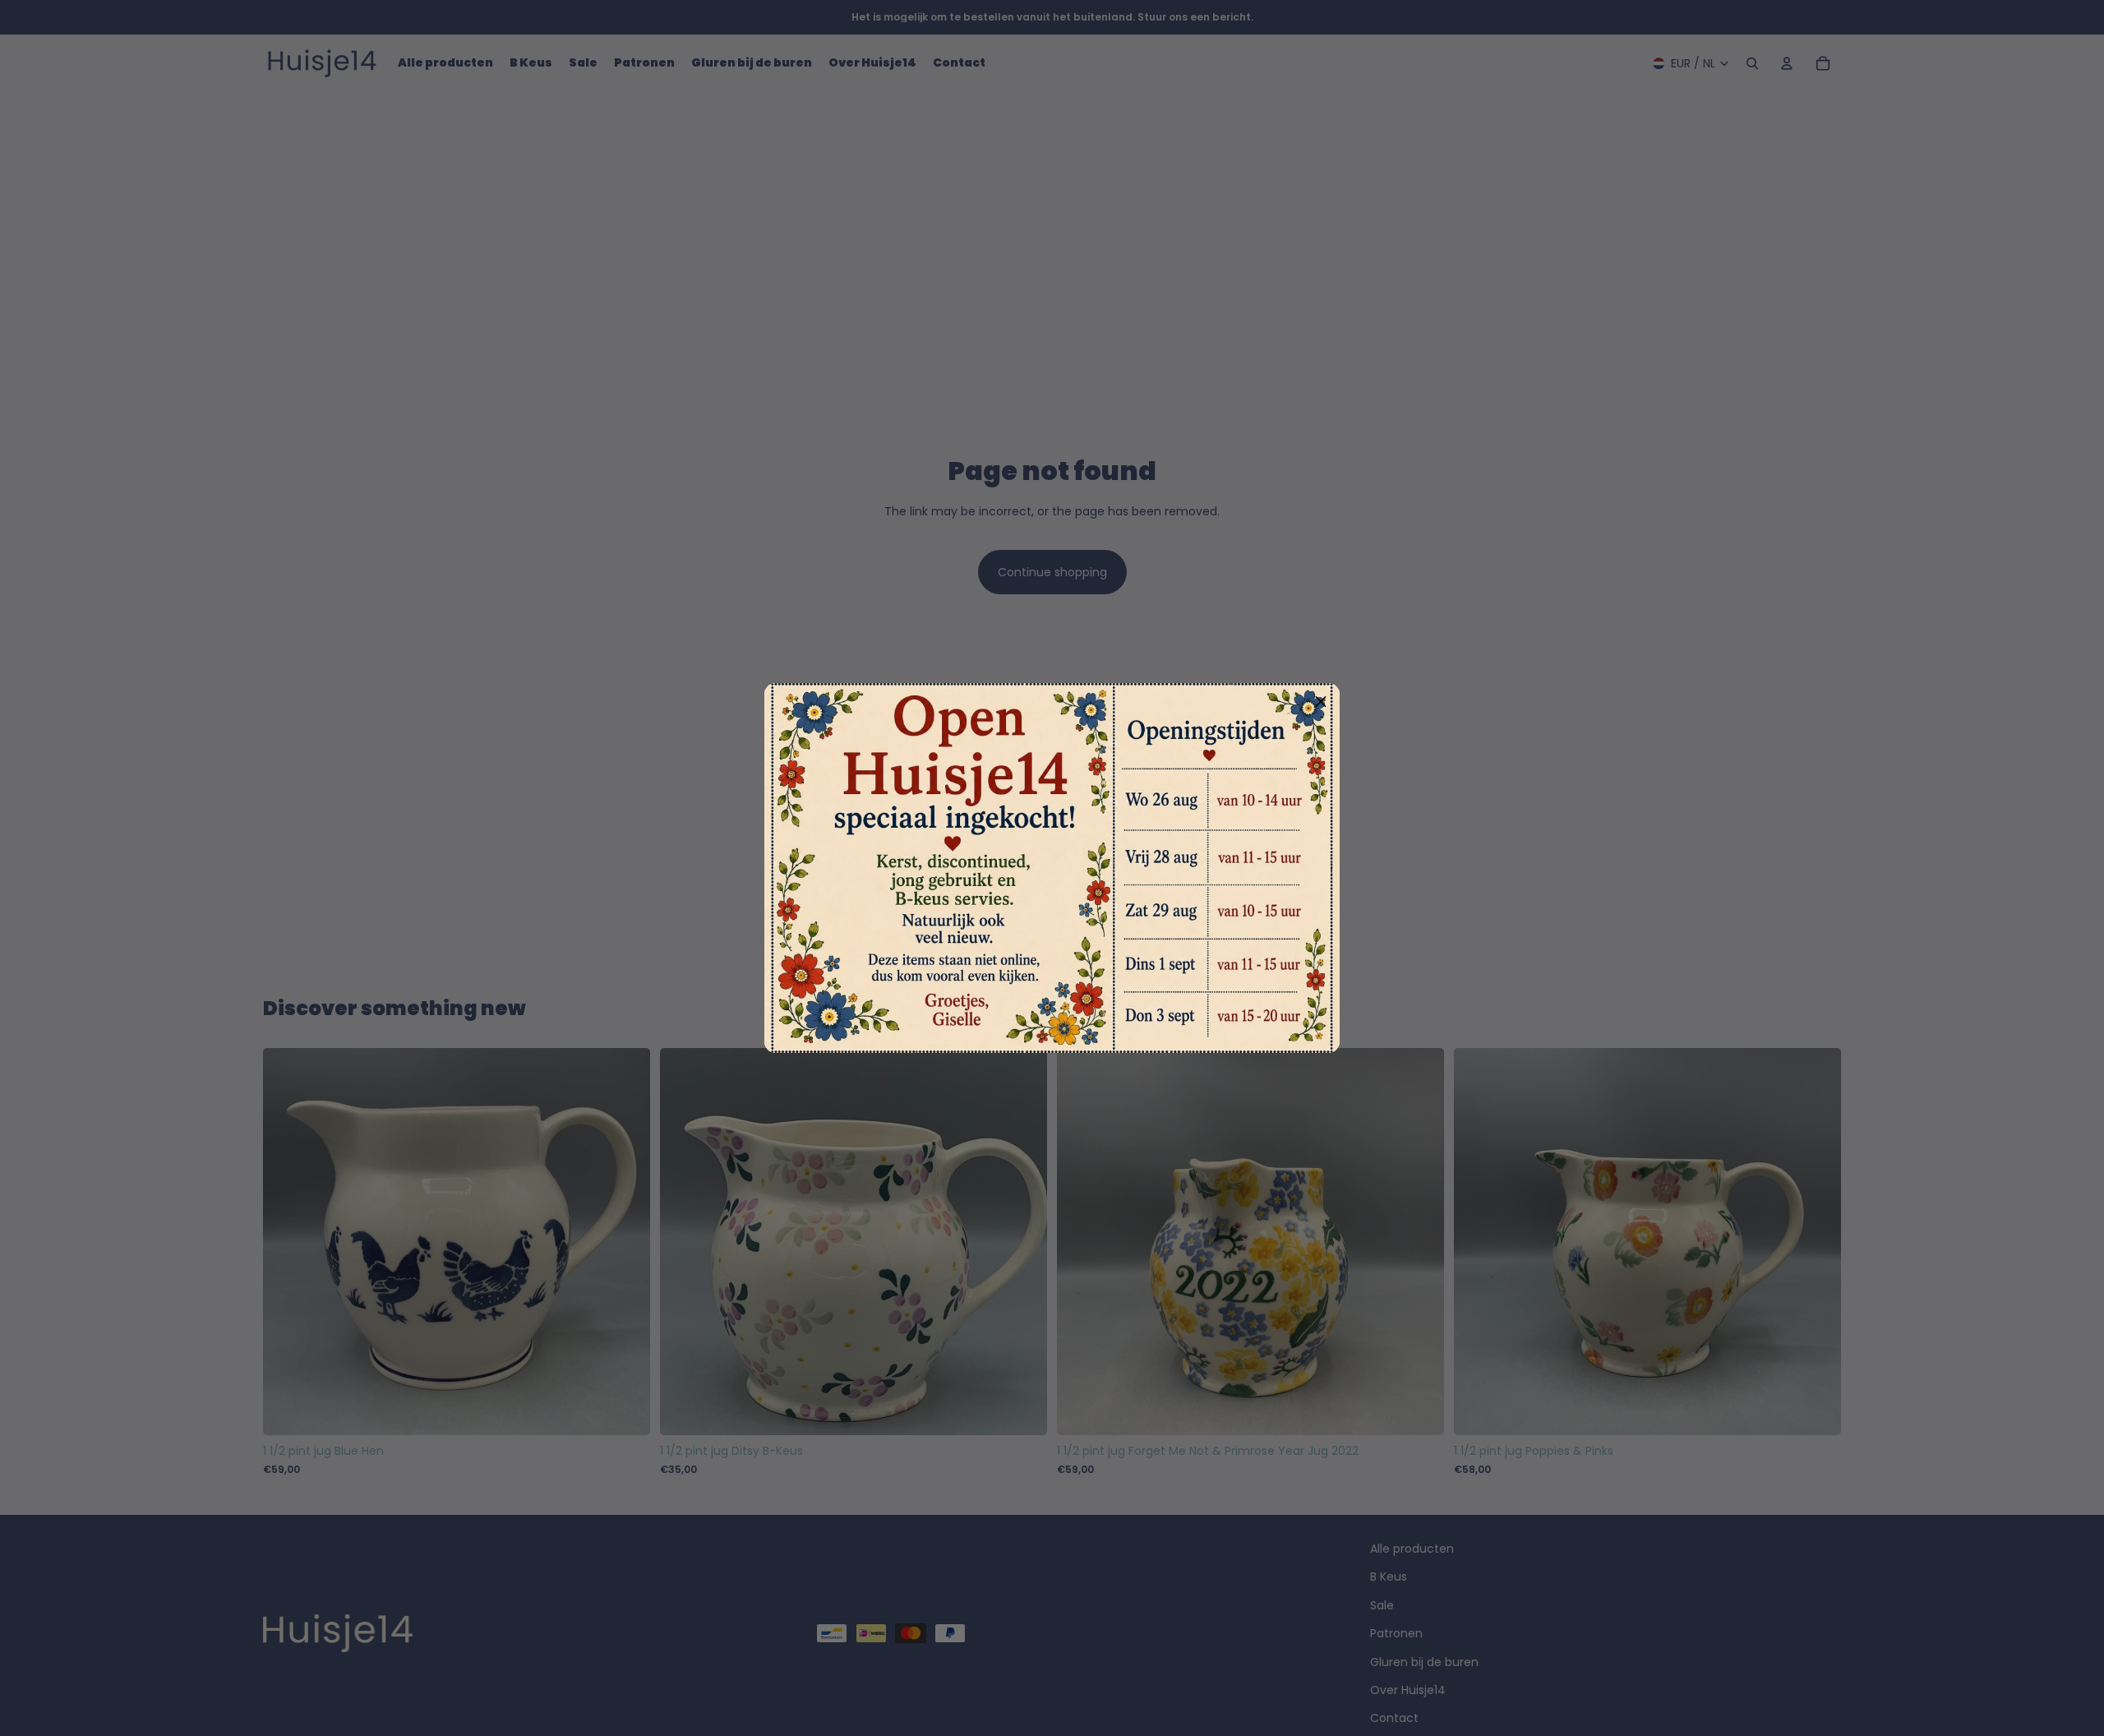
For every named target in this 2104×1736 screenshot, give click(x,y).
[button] (1321, 702)
